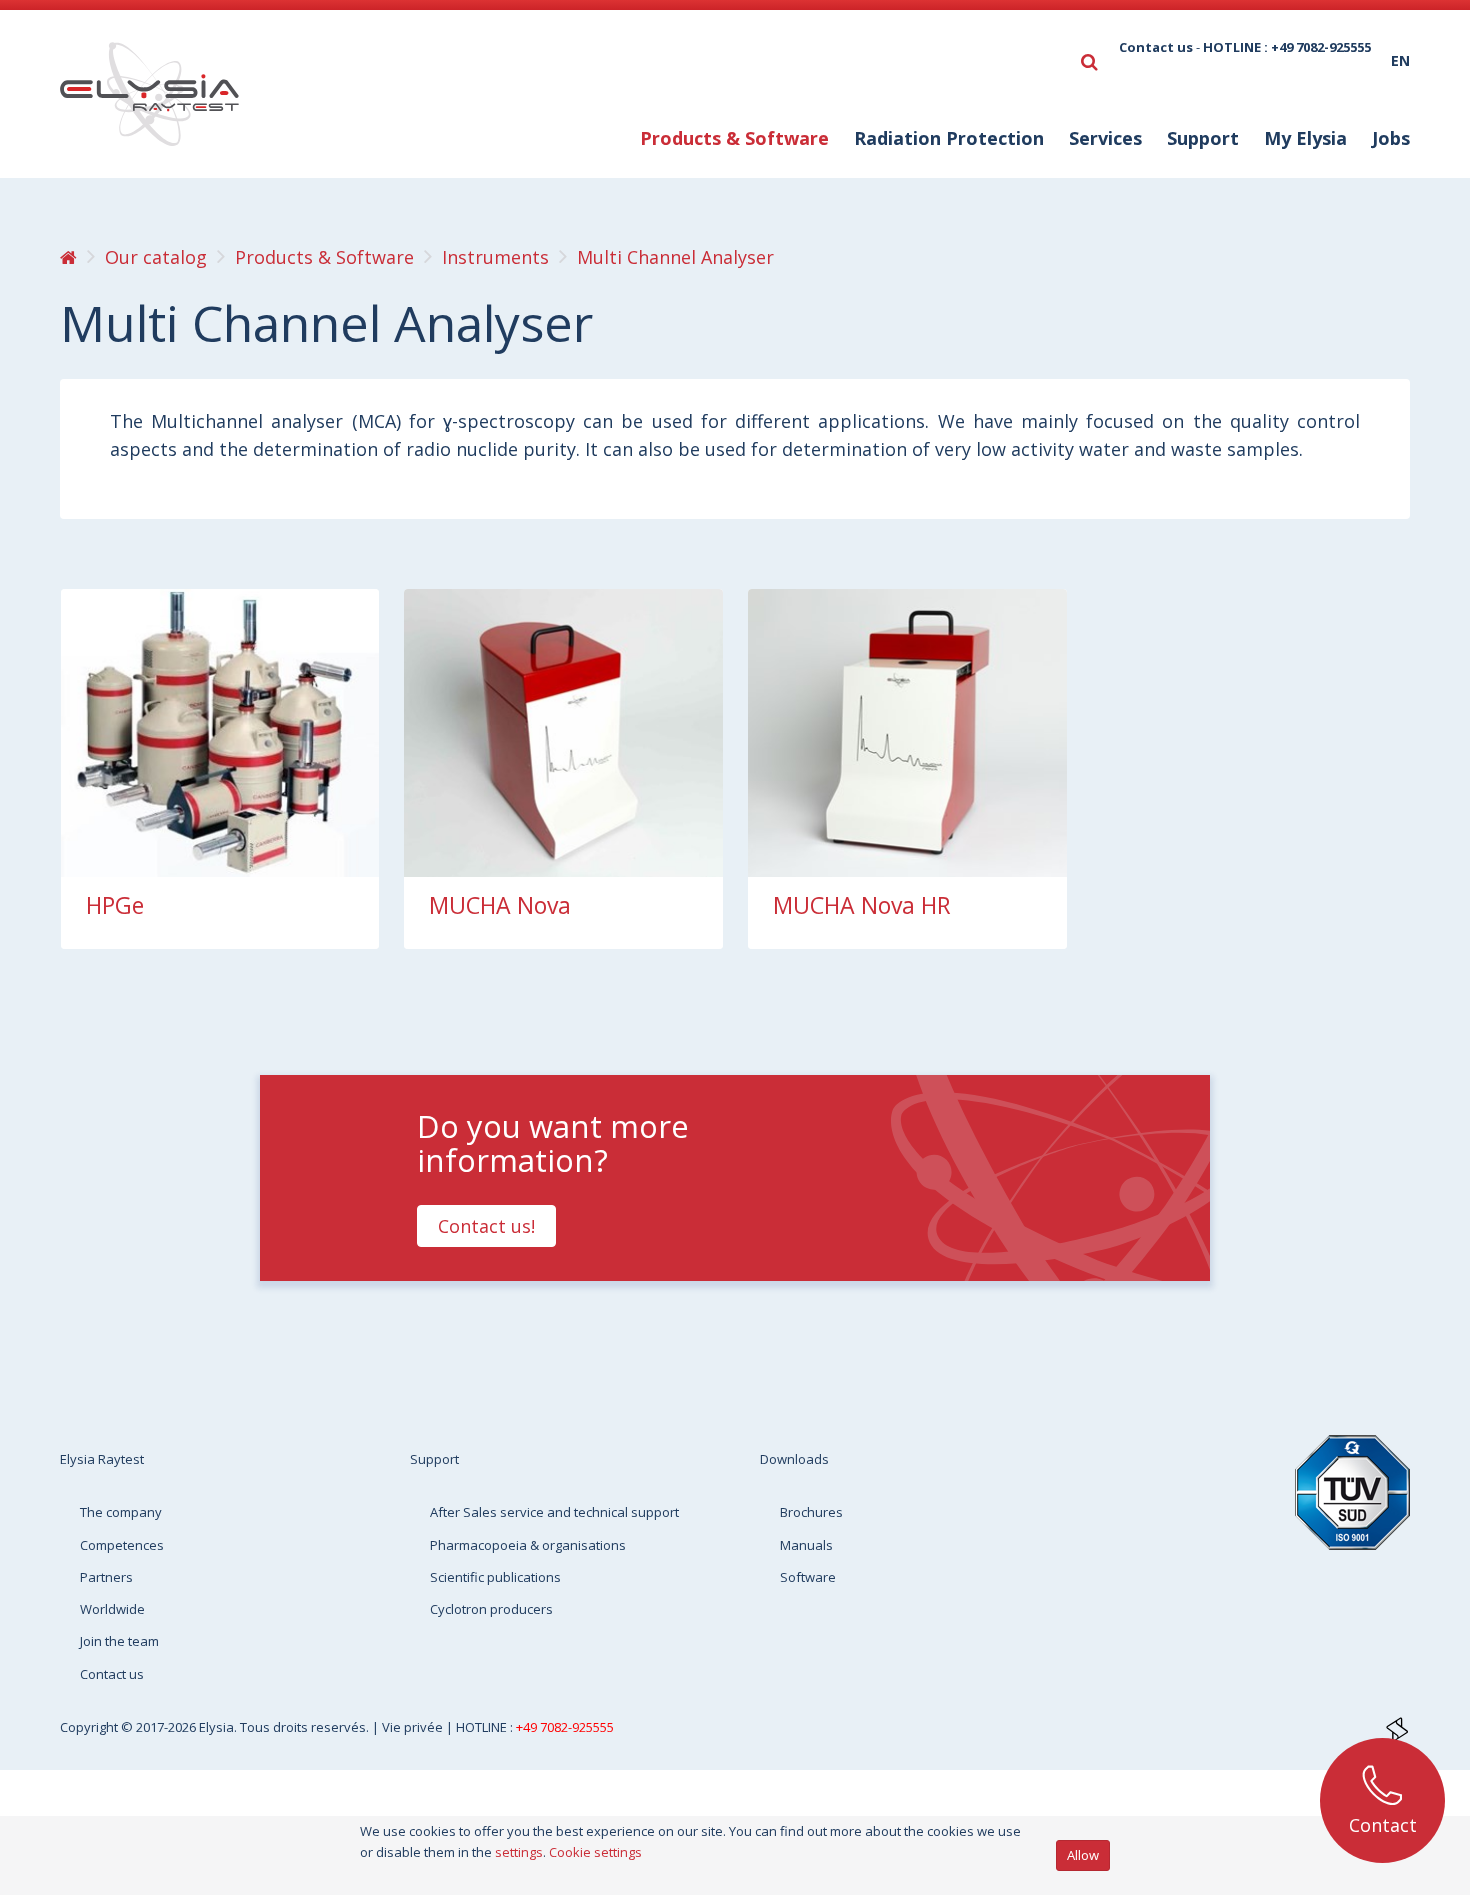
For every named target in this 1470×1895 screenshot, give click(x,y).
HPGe (115, 905)
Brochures (811, 1512)
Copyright (90, 1727)
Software (808, 1577)
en (1400, 60)
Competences (122, 1545)
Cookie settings (595, 1852)
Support (434, 1459)
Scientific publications (495, 1577)
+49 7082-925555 (565, 1727)
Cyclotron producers (491, 1609)
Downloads (794, 1459)
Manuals (806, 1545)
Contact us (1156, 47)
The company (121, 1512)
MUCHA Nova (500, 905)
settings (519, 1852)
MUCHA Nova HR (862, 905)
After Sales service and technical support (554, 1512)
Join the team (119, 1641)
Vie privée (414, 1727)
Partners (106, 1577)
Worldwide (112, 1609)
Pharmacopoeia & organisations (528, 1545)
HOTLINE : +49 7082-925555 (1287, 47)
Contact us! (486, 1226)
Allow (1083, 1855)
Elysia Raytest (102, 1459)
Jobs (1391, 138)
